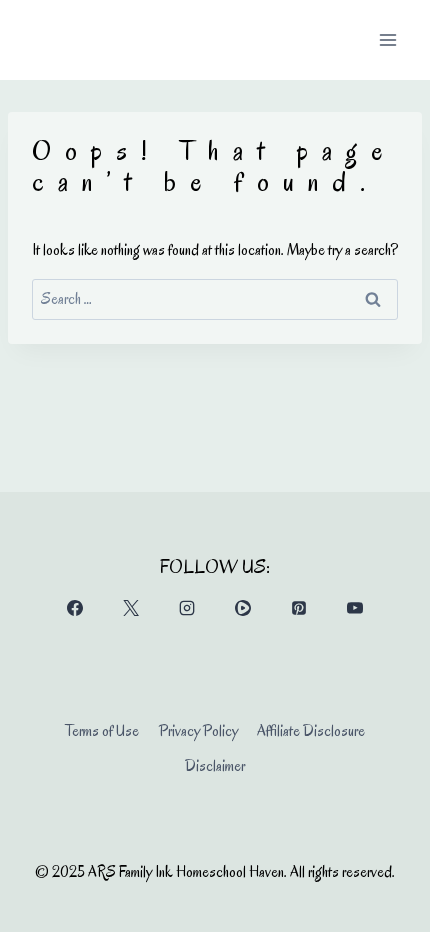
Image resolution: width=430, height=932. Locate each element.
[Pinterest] (299, 608)
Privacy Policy (198, 731)
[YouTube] (355, 608)
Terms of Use (102, 731)
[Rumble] (243, 608)
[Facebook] (75, 608)
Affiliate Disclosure (311, 731)
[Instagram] (187, 608)
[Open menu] (387, 39)
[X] (131, 608)
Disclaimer (215, 766)
